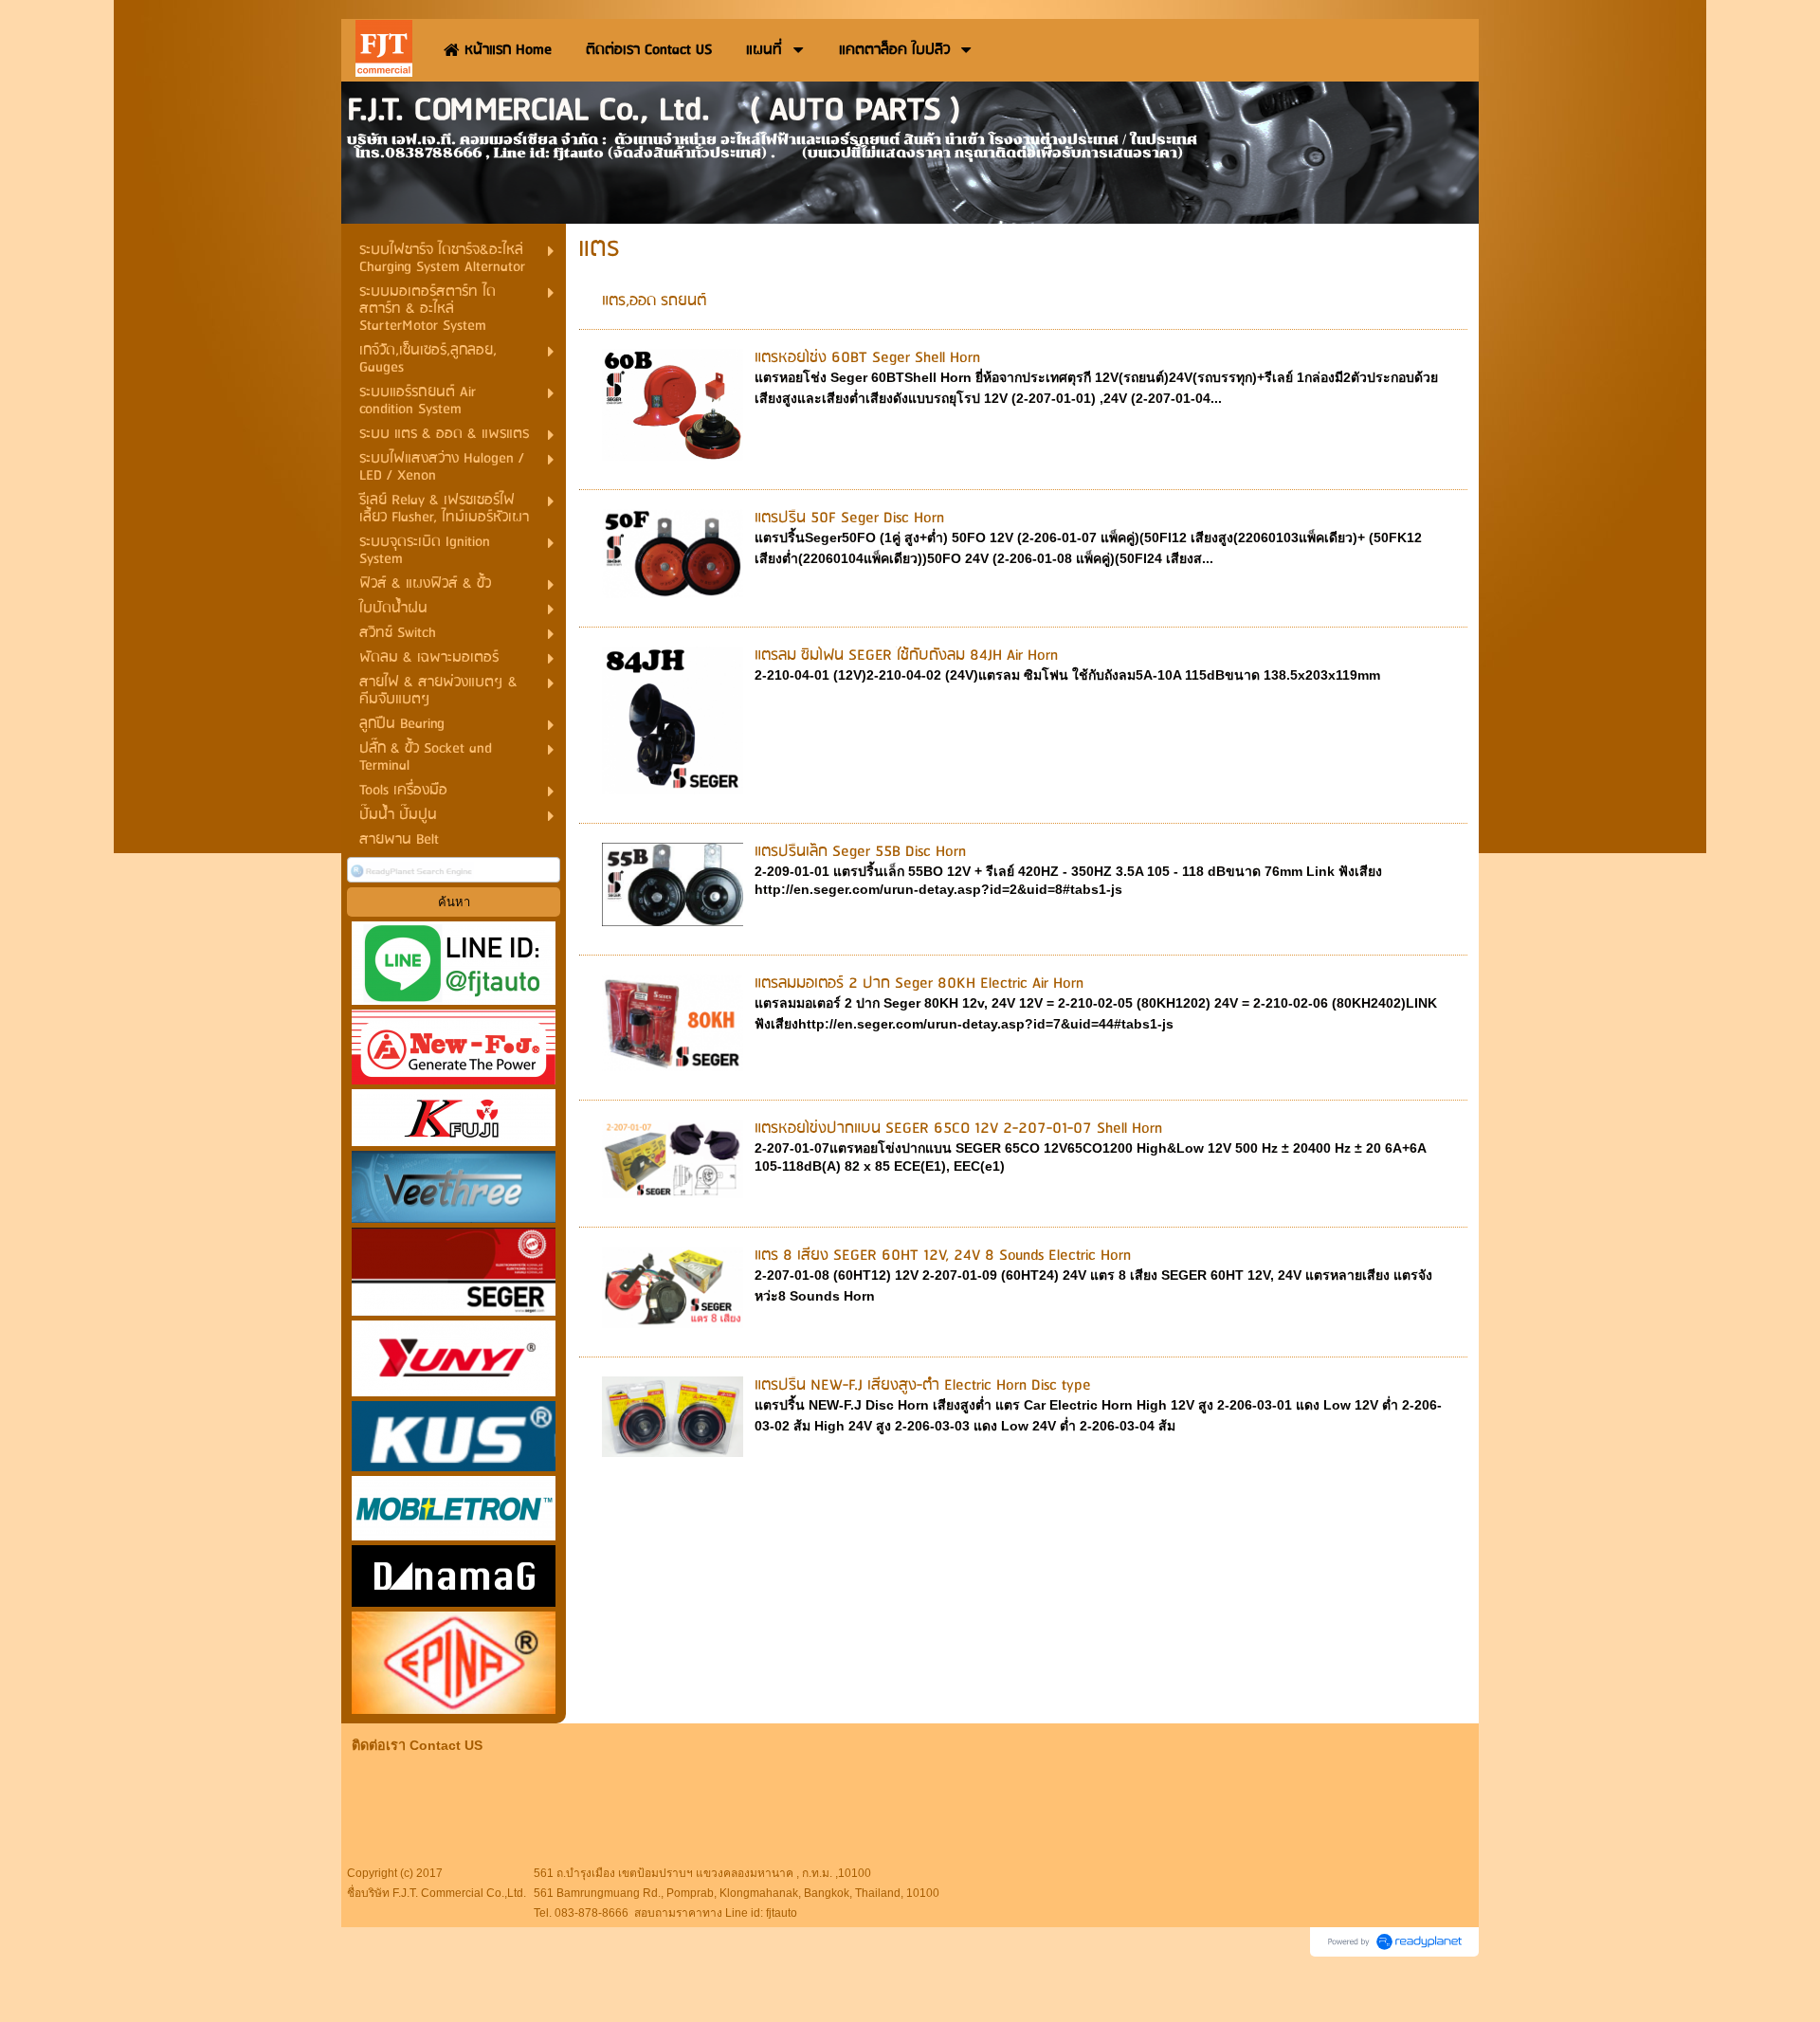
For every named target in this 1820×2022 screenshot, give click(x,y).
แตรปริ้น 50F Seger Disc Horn (849, 518)
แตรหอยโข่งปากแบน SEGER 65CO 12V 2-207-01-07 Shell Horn (958, 1129)
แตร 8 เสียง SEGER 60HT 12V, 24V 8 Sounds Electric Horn (943, 1256)
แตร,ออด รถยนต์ (654, 301)
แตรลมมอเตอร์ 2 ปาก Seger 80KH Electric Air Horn (919, 984)
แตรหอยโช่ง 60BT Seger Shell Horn (867, 358)
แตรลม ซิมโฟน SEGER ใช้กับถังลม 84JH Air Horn (906, 656)
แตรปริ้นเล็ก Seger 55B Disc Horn (860, 852)
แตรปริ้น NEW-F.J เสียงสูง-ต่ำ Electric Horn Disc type (923, 1385)
